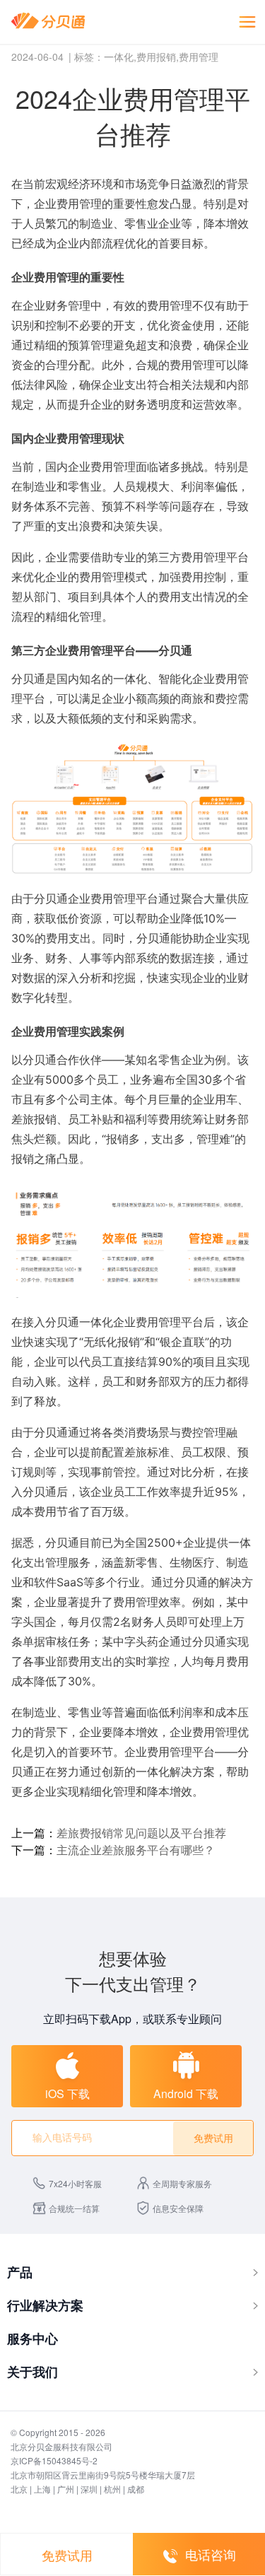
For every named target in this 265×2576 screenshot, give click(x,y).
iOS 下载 (67, 2094)
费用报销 (156, 57)
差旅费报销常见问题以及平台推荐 (141, 1833)
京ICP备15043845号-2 (54, 2460)
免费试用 (67, 2555)
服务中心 (33, 2338)
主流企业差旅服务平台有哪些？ (136, 1850)
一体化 (119, 57)
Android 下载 (186, 2094)
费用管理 (199, 57)
